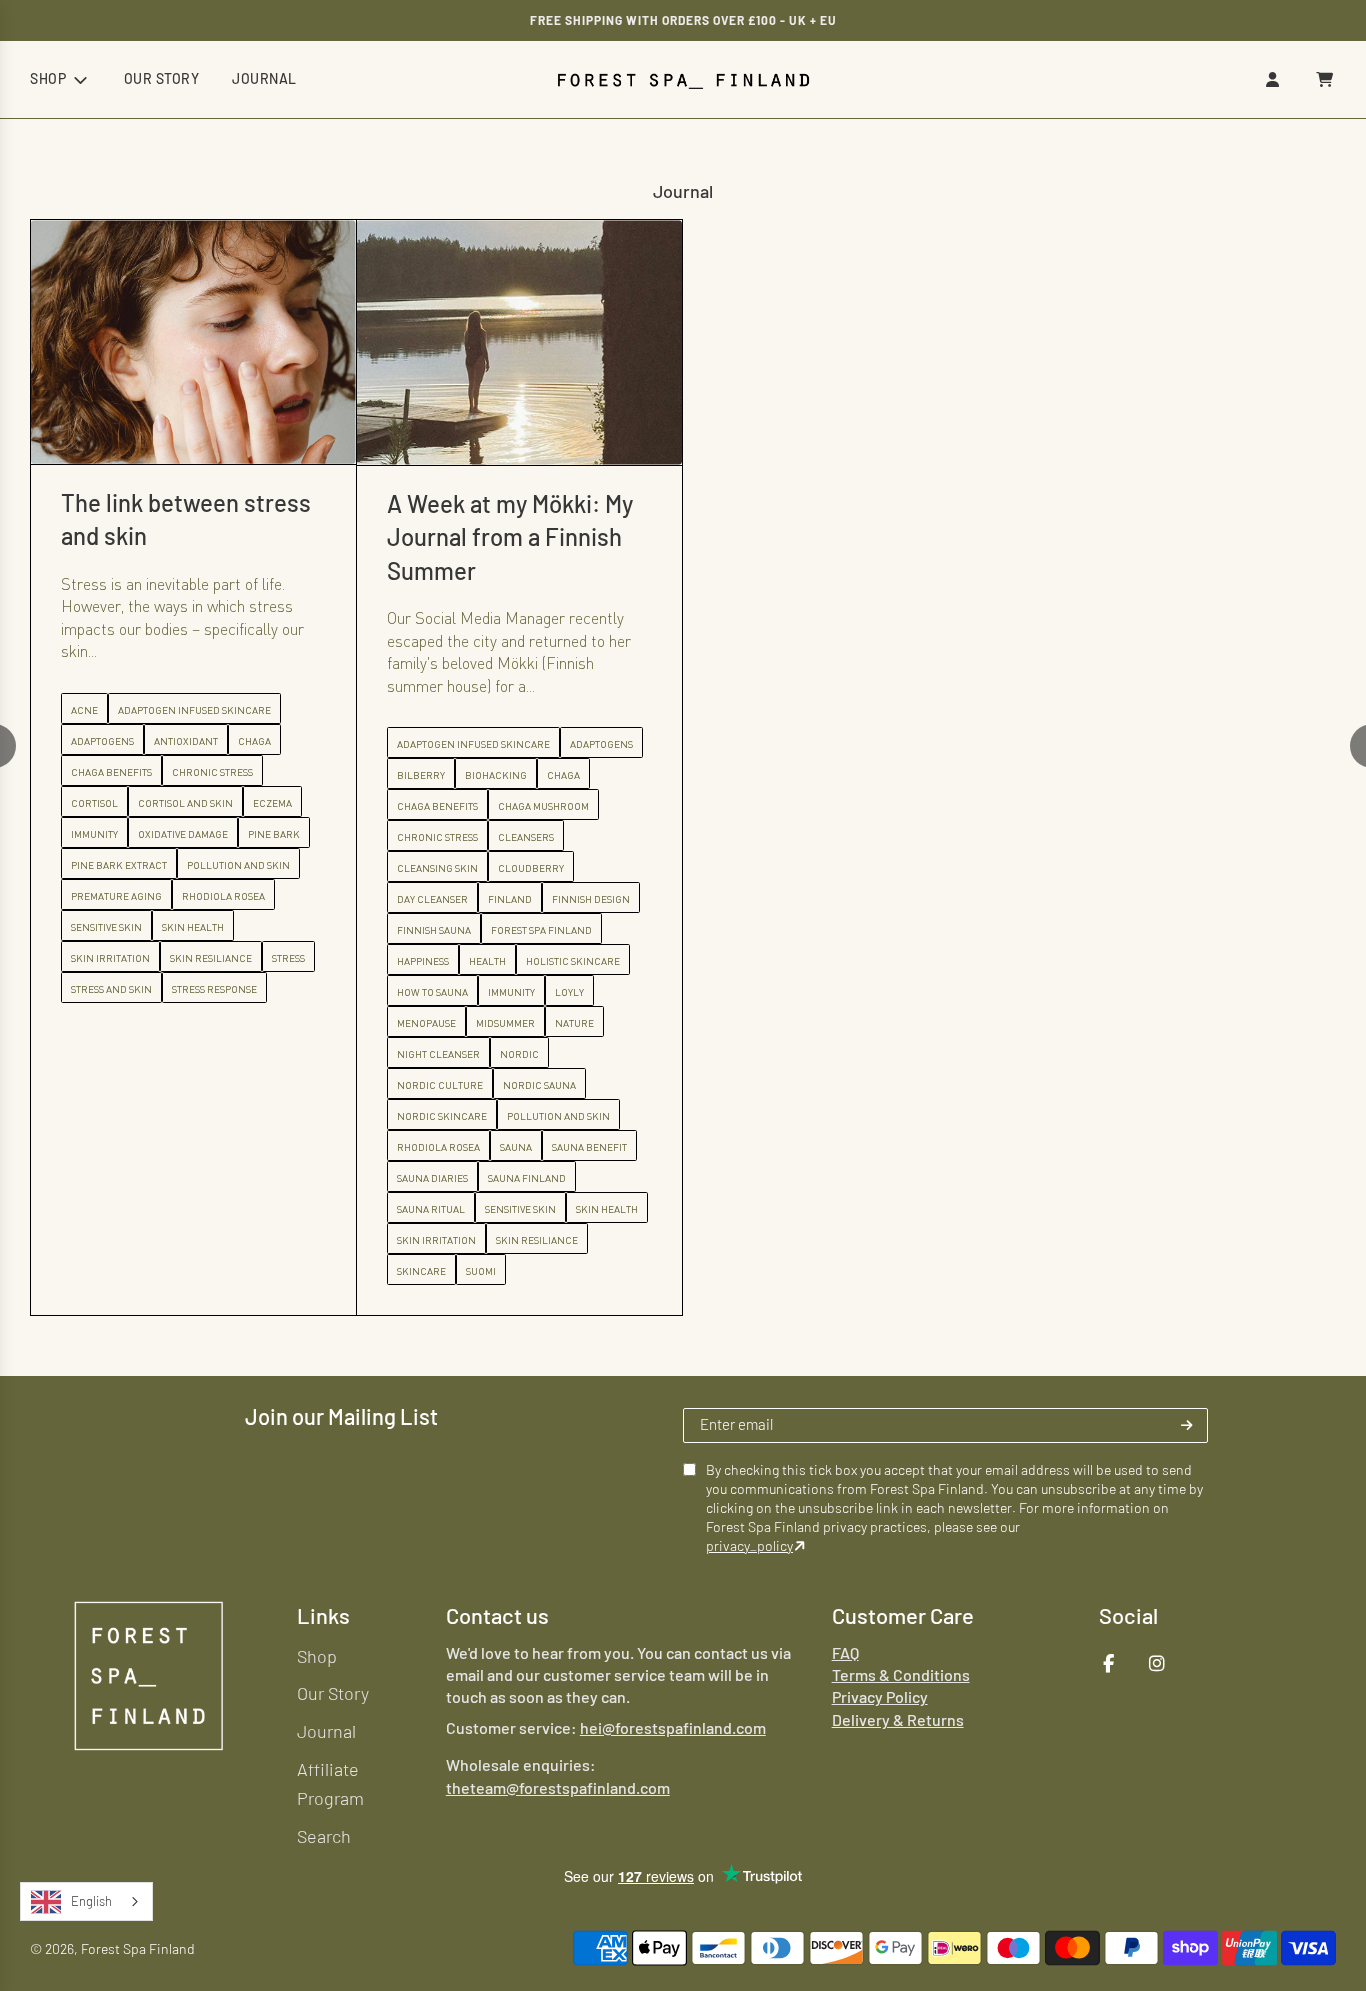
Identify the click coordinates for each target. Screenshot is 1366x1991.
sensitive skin (194, 1208)
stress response (540, 989)
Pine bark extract (445, 865)
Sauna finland (201, 1177)
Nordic (193, 1053)
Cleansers (200, 836)
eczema (598, 803)
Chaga (237, 774)
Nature (248, 1022)
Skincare (95, 1270)
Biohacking (170, 774)
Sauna (190, 1146)
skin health (281, 1208)
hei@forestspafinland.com (673, 1727)
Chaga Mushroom (217, 805)
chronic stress (111, 836)
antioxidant (512, 741)
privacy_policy (749, 1545)
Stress (614, 958)
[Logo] (148, 1676)
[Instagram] (1157, 1663)
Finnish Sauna (108, 929)
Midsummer (179, 1022)
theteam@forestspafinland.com (558, 1786)
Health (161, 960)
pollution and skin (232, 1115)
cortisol (420, 803)
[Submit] (1186, 1425)
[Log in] (1273, 79)
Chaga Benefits (111, 805)
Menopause (100, 1022)
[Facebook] (1109, 1663)
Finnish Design (265, 898)
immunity (185, 991)
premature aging (442, 896)
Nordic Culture (114, 1084)
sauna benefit (263, 1146)
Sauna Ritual (105, 1208)
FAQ (845, 1651)
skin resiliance (211, 1239)
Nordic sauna (213, 1084)
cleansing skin (111, 867)
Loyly (243, 991)
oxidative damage (509, 834)
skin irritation (110, 1239)
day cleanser (106, 898)
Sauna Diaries (106, 1177)
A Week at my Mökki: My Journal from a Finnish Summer (184, 536)
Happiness (97, 960)
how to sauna (106, 991)
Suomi (155, 1270)
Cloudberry (205, 867)
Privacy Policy (880, 1696)
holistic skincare (247, 960)
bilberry (95, 774)
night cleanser (112, 1053)
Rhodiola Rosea (112, 1146)
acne (410, 710)
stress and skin (437, 989)
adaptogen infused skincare (147, 743)
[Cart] (1325, 79)
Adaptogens (275, 743)
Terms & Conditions (901, 1674)
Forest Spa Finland (215, 929)
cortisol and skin (511, 803)
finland (184, 898)
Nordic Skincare (116, 1115)
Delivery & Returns (898, 1719)
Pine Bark (600, 834)
